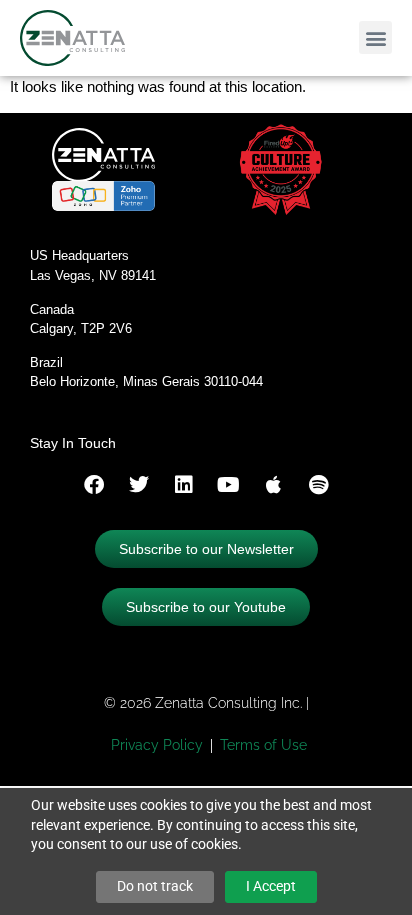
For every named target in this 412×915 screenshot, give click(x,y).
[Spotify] (319, 485)
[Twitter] (139, 485)
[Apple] (274, 485)
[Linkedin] (184, 485)
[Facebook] (94, 485)
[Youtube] (229, 485)
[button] (375, 37)
